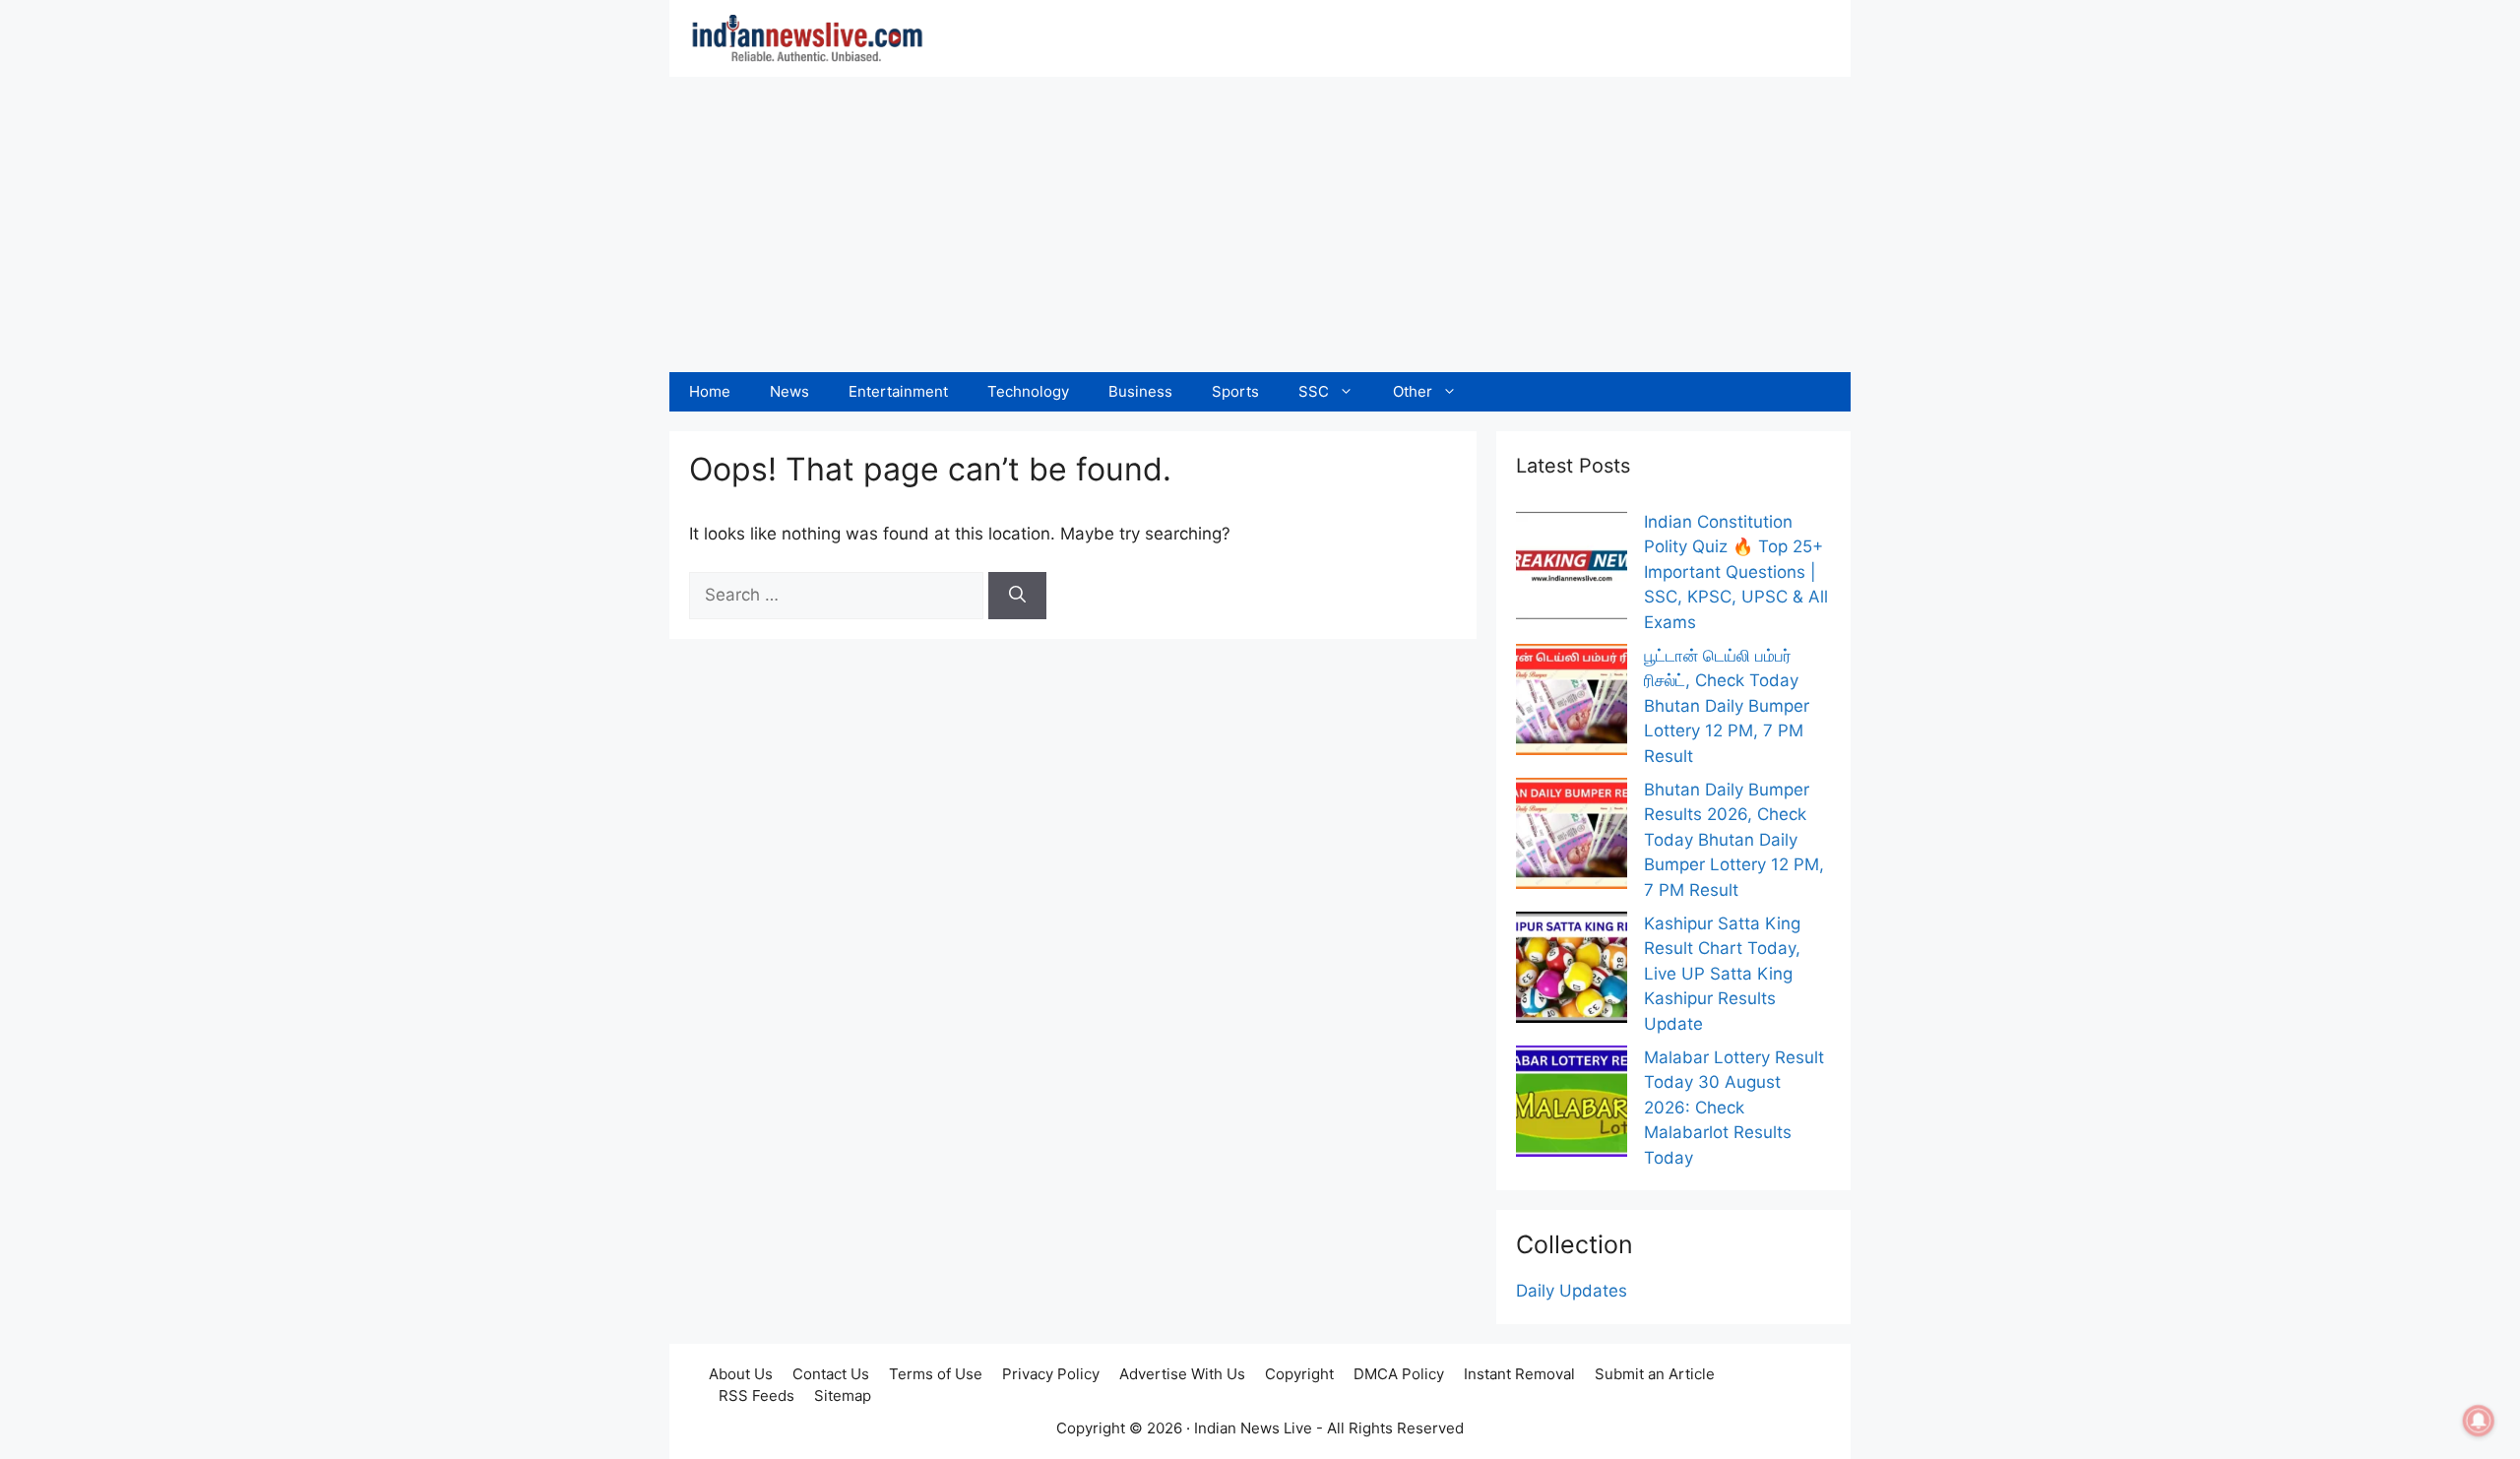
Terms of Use (936, 1374)
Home (710, 391)
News (789, 391)
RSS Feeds (756, 1396)
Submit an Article (1655, 1374)
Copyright (1299, 1374)
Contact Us (831, 1374)
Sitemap (843, 1396)
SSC (1314, 391)
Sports (1235, 391)
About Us (741, 1374)
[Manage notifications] (2479, 1421)
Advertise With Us (1182, 1374)
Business (1140, 391)
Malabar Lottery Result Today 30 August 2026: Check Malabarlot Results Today (1734, 1108)
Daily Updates (1572, 1291)
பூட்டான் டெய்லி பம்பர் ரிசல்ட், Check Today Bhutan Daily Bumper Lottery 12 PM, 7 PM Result (1727, 706)
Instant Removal (1519, 1374)
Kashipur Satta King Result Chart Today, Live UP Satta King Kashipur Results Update (1722, 974)
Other (1413, 391)
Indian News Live (1253, 1428)
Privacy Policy (1051, 1374)
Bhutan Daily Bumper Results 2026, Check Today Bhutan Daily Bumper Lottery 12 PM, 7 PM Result (1734, 840)
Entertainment (898, 391)
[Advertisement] (1260, 224)
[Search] (1017, 596)
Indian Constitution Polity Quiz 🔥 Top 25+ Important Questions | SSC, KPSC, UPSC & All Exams (1736, 572)
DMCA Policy (1399, 1374)
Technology (1028, 391)
